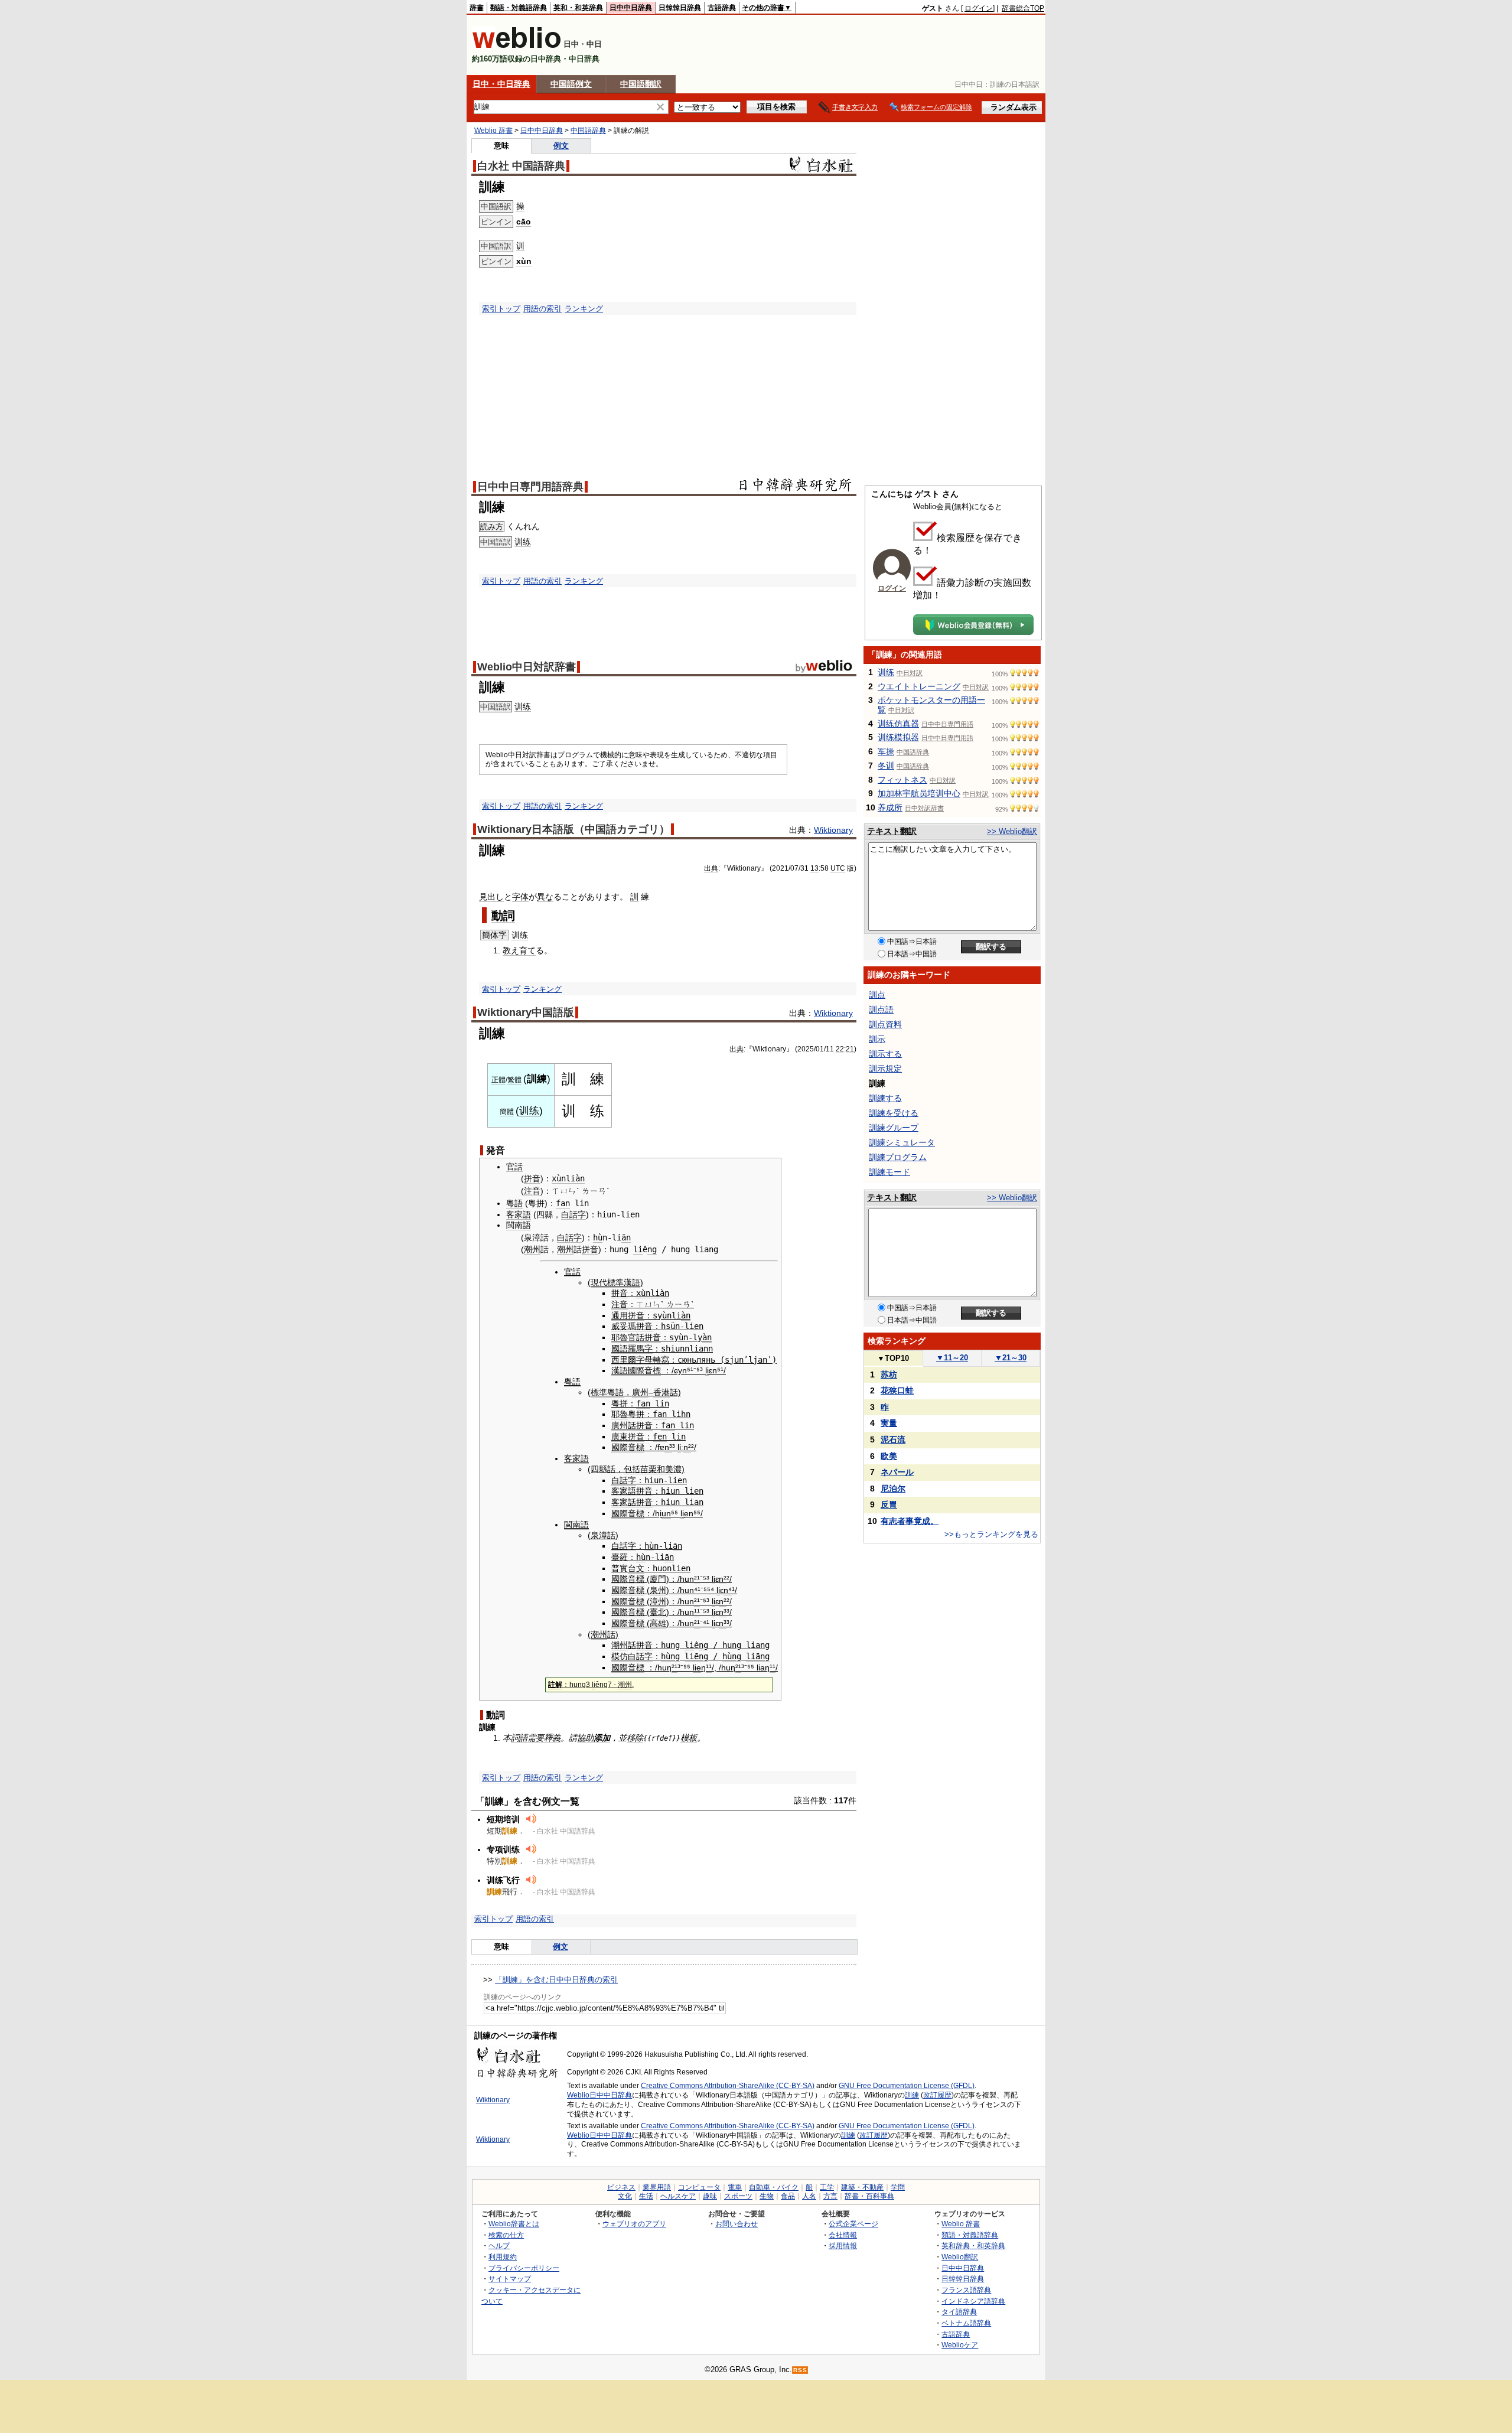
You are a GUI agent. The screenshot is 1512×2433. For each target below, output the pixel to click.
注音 (532, 1191)
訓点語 (881, 1009)
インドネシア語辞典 (973, 2301)
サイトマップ (510, 2279)
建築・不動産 (862, 2187)
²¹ (697, 1579)
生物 (767, 2196)
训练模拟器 (898, 737)
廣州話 (624, 1425)
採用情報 (843, 2245)
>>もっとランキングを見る (991, 1534)
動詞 (503, 916)
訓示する (885, 1054)
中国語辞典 (588, 131)
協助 (585, 1738)
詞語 (519, 1738)
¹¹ (697, 1612)
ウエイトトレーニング (919, 686)
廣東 (620, 1437)
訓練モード (889, 1172)
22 (840, 1049)
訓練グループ (894, 1128)
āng (762, 1656)
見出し (491, 897)
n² (687, 1447)
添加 (602, 1738)
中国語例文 (571, 84)
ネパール (897, 1472)
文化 (625, 2196)
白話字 (573, 1214)
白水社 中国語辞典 (521, 166)
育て (527, 950)
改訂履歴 (937, 2095)
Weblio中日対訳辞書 (527, 667)
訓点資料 (885, 1024)
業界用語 (657, 2187)
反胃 (889, 1504)
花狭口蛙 (897, 1390)
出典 (711, 868)
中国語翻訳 (641, 84)
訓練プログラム (898, 1157)
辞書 (477, 8)
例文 (561, 146)
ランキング (584, 309)
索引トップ (501, 309)
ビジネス (621, 2187)
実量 (889, 1423)
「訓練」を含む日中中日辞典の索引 (556, 1980)
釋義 (552, 1738)
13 (814, 868)
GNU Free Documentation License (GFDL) (907, 2086)
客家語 (519, 1214)
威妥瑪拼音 (632, 1326)
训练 (523, 542)
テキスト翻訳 (892, 831)
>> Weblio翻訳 (1012, 831)
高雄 (658, 1623)
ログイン (979, 8)
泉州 (658, 1590)
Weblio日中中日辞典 (599, 2095)
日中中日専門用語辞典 (530, 487)
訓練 (912, 2095)
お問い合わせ (737, 2224)
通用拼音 (628, 1315)
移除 (635, 1738)
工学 (827, 2187)
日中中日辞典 (631, 8)
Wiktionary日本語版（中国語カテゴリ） (573, 829)
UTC (838, 868)
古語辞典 (722, 8)
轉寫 (661, 1360)
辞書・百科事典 (869, 2196)
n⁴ (728, 1590)
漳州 (658, 1601)
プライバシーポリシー (524, 2268)
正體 (498, 1080)
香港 (661, 1392)
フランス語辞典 (966, 2290)
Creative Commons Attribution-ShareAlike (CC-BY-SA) (728, 2086)
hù (598, 1237)
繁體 (514, 1080)
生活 (646, 2196)
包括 (632, 1469)
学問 (898, 2187)
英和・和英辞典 (578, 8)
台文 (636, 1568)
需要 (536, 1738)
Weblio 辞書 (493, 131)
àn (686, 1315)
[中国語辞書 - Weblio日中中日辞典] (517, 46)
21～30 (1011, 1358)
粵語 (514, 1203)
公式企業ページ (853, 2224)
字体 (520, 897)
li (638, 1249)
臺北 (658, 1612)
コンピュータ (699, 2187)
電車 (735, 2187)
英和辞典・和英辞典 (973, 2245)
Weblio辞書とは (514, 2224)
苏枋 (889, 1375)
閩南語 (519, 1225)
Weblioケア (960, 2345)
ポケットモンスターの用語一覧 (931, 705)
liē (692, 1656)
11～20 (952, 1358)
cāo (524, 222)
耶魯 (620, 1337)
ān (626, 1237)
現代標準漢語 (615, 1282)
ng (652, 1249)
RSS (800, 2370)
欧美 (889, 1456)
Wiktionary (833, 830)
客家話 (624, 1502)
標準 (599, 1392)
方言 (830, 2196)
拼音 (532, 1178)
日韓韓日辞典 (680, 8)
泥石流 (893, 1439)
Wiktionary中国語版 (526, 1012)
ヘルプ (499, 2245)
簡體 (507, 1112)
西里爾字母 (632, 1360)
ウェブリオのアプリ (634, 2224)
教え (511, 950)
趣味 (710, 2196)
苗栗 (649, 1469)
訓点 (877, 995)
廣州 (640, 1392)
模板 (689, 1738)
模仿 (620, 1656)
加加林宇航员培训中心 (919, 793)
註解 (555, 1685)
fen (660, 1437)
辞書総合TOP (1023, 8)
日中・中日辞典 (501, 84)
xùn (524, 261)
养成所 (890, 807)
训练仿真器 (898, 724)
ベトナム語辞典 (966, 2323)
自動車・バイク (774, 2187)
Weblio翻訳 (960, 2257)
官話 (514, 1167)
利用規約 (503, 2257)
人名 (809, 2196)
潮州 (532, 1249)
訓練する (885, 1098)
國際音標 (644, 1370)
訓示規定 (885, 1069)
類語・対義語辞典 (519, 8)
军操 (886, 751)
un (666, 1513)
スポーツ (738, 2196)
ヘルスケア (678, 2196)
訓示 (877, 1039)
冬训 (886, 766)
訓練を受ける (894, 1113)
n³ (668, 1447)
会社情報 (843, 2235)
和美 (665, 1469)
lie (697, 1667)
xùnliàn (568, 1178)
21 (850, 1049)
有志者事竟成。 (910, 1521)
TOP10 (893, 1358)
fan (563, 1203)
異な (545, 897)
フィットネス (902, 780)
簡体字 (494, 935)
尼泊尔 (893, 1489)
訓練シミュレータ (902, 1142)
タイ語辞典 (959, 2312)
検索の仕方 (506, 2235)
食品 (788, 2196)
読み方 (492, 527)
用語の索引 (542, 309)
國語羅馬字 (632, 1349)
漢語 (620, 1370)
